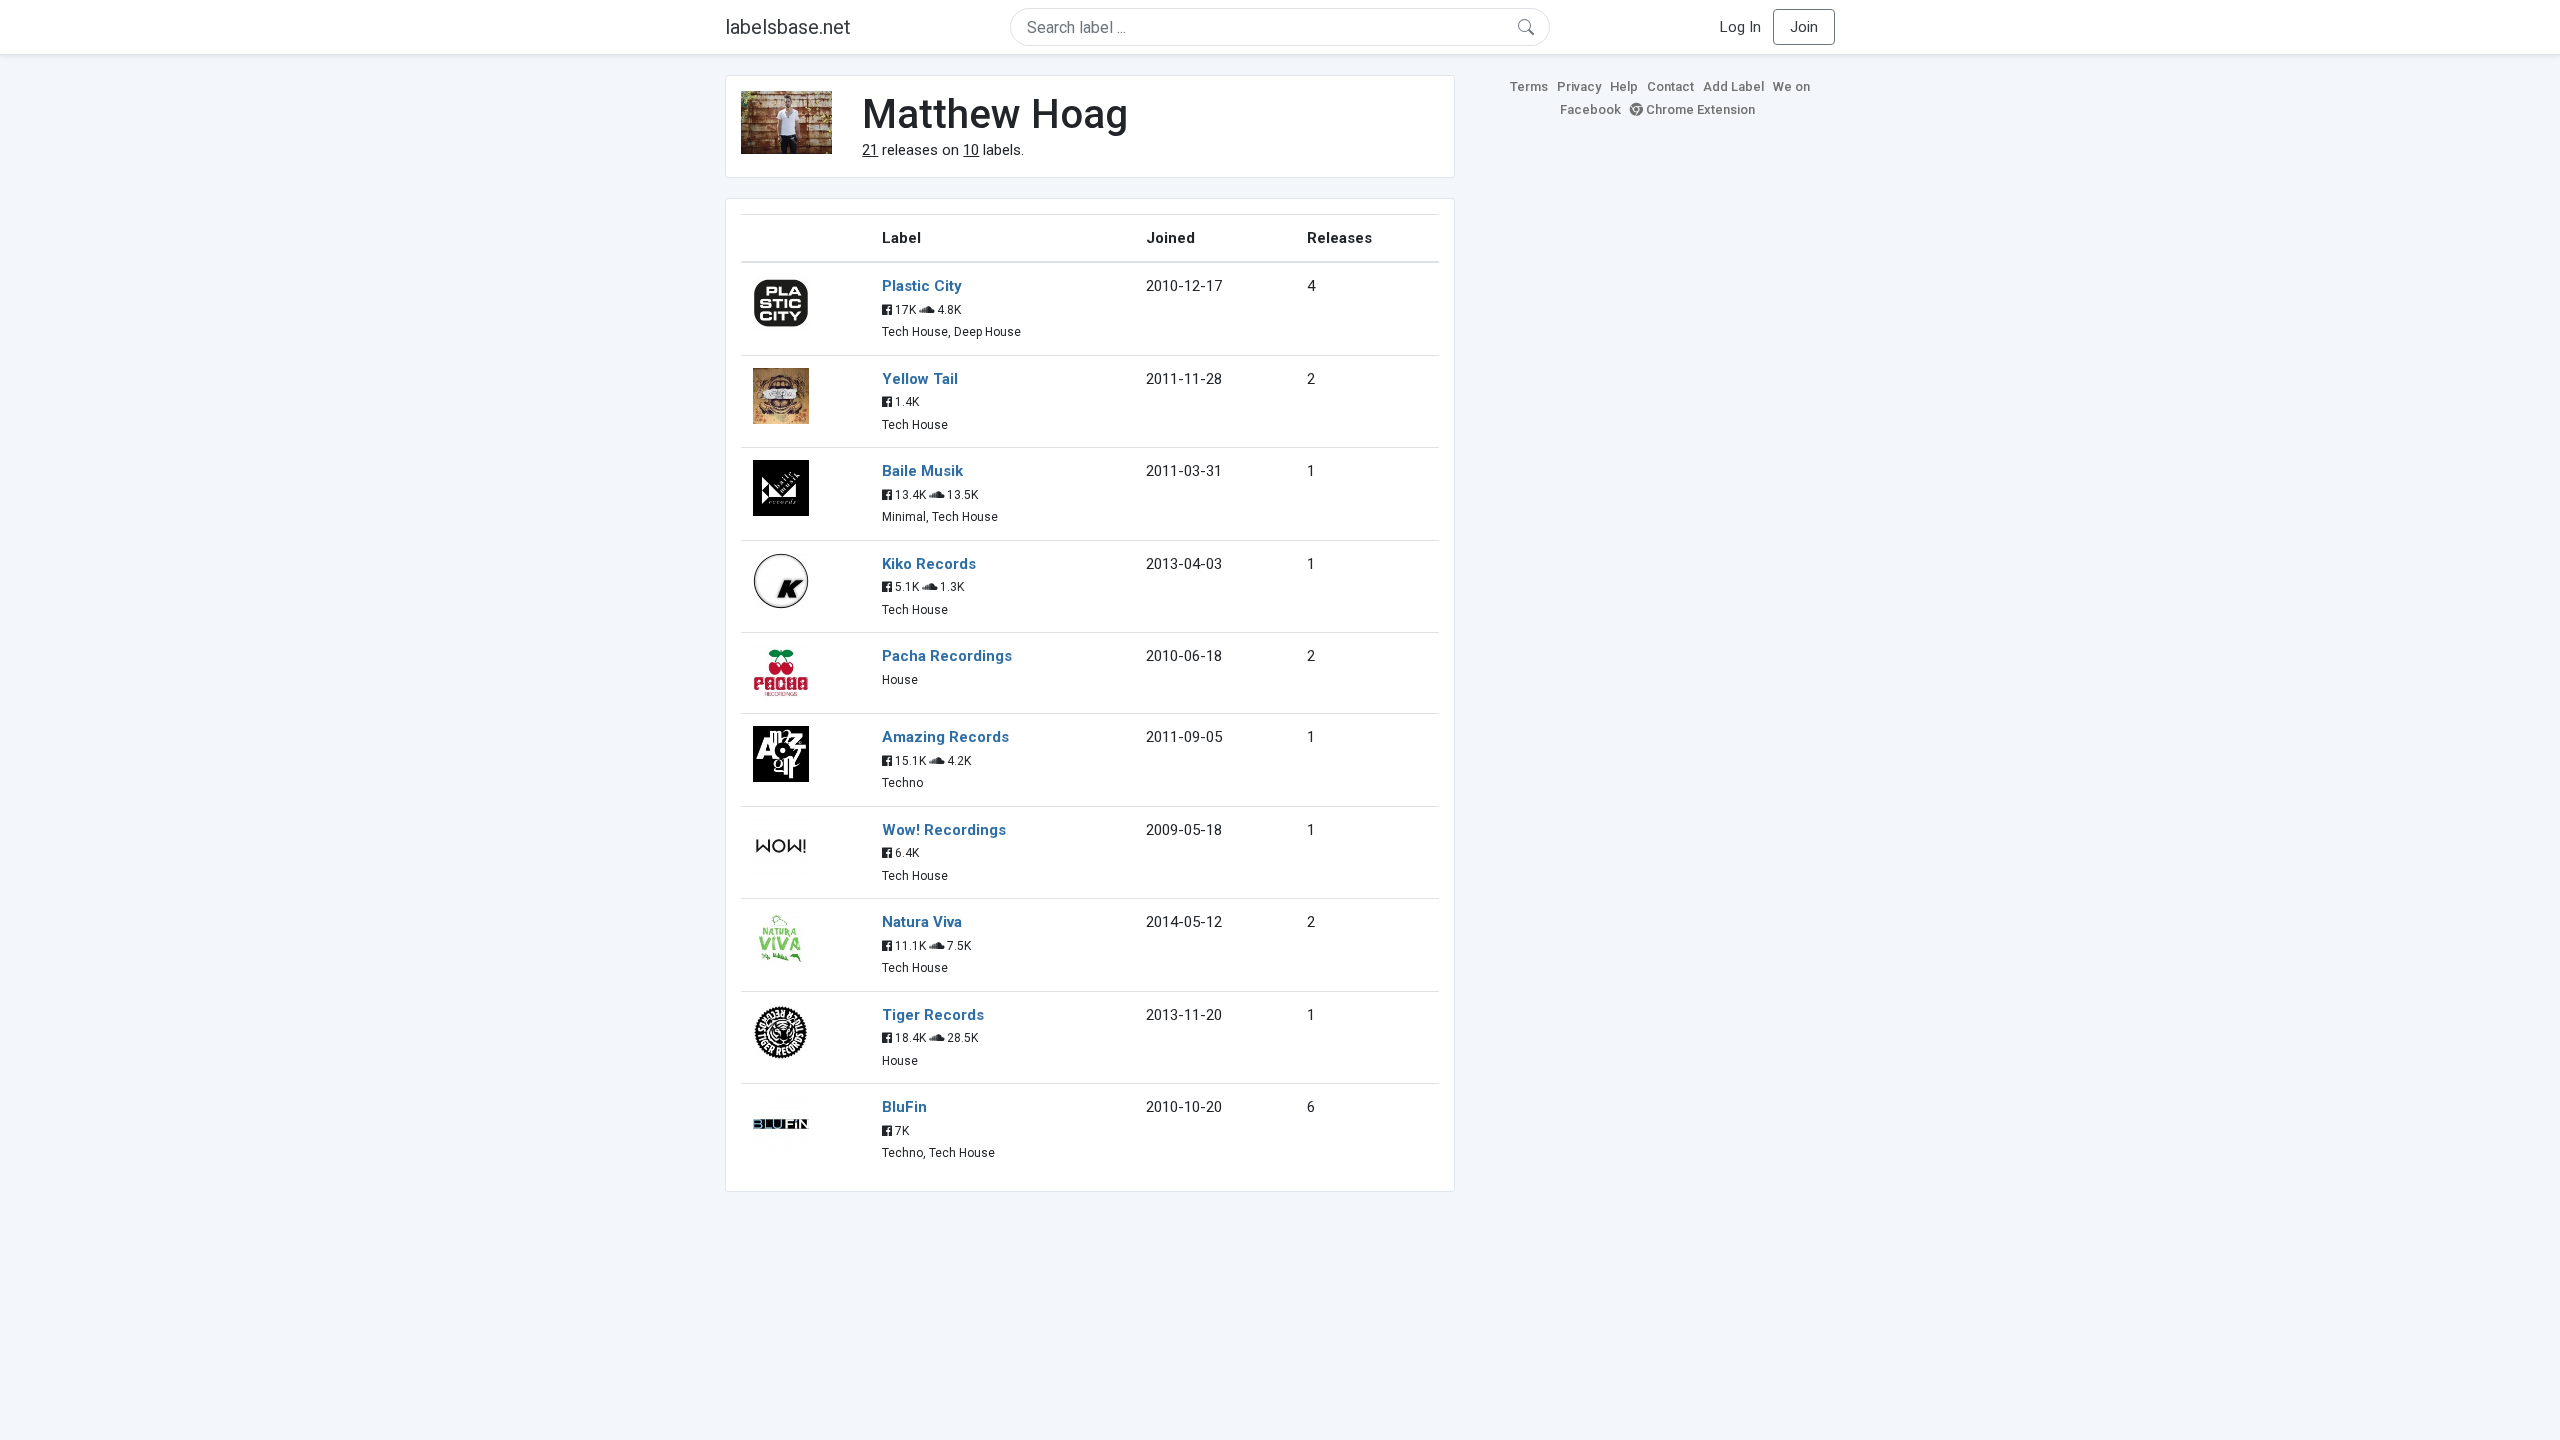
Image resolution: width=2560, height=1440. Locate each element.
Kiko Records (929, 564)
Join (1804, 27)
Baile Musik (922, 471)
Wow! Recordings (944, 830)
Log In (1740, 27)
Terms (1529, 86)
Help (1624, 86)
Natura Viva (922, 922)
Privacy (1579, 86)
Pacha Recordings (947, 656)
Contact (1670, 86)
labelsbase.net (788, 27)
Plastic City (922, 286)
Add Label (1733, 86)
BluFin (904, 1107)
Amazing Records (945, 737)
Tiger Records (933, 1015)
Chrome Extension (1699, 109)
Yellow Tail (920, 379)
